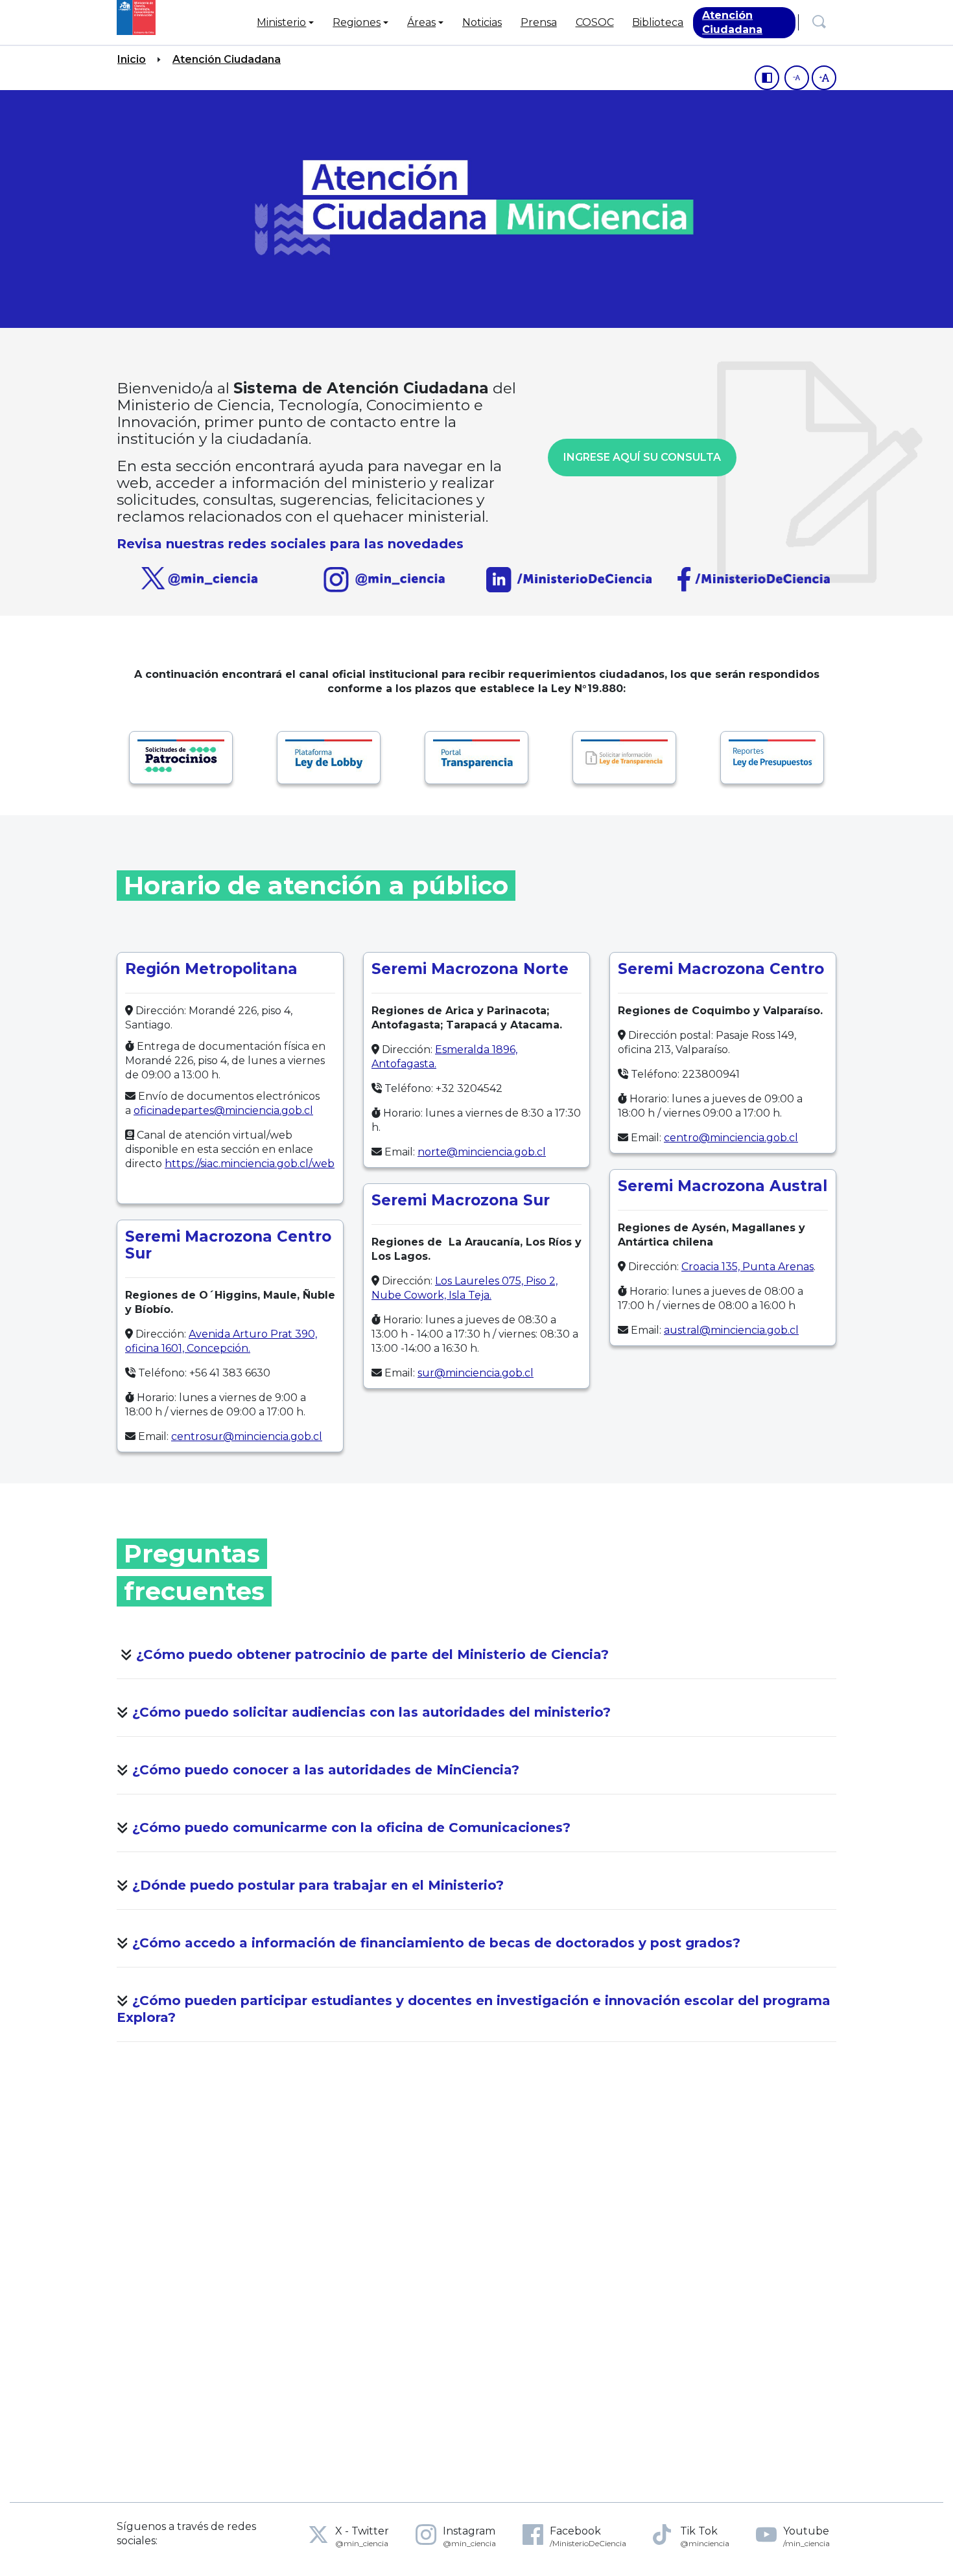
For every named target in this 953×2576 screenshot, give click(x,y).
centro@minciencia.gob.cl (731, 1138)
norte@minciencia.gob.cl (482, 1152)
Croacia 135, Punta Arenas (747, 1267)
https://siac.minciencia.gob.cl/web (250, 1164)
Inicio (132, 59)
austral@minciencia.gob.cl (731, 1330)
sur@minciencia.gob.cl (476, 1373)
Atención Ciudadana (227, 59)
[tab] (476, 1657)
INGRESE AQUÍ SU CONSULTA (642, 457)
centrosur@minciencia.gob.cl (247, 1436)
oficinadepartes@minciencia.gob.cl (223, 1110)
